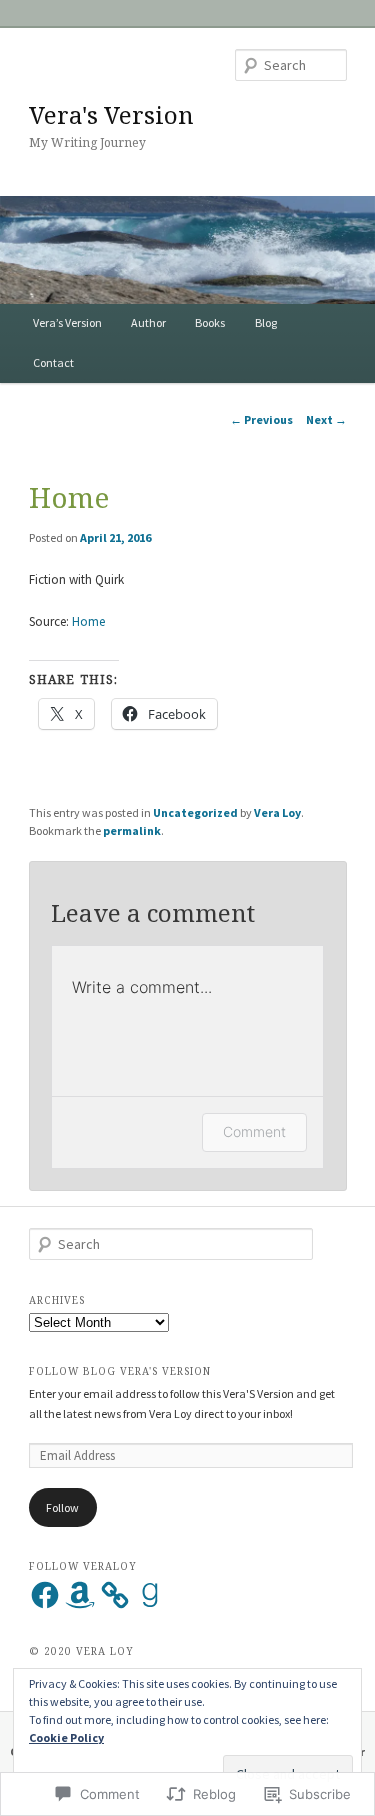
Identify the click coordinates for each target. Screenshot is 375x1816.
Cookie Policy (66, 1737)
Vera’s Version (67, 322)
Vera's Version (111, 114)
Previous (261, 419)
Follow (62, 1507)
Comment (254, 1131)
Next (326, 419)
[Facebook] (45, 1595)
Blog (266, 322)
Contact (53, 362)
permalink (132, 830)
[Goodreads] (150, 1595)
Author (148, 322)
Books (210, 322)
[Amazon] (80, 1595)
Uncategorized (195, 812)
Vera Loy (277, 812)
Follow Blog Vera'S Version (120, 1371)
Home (88, 621)
